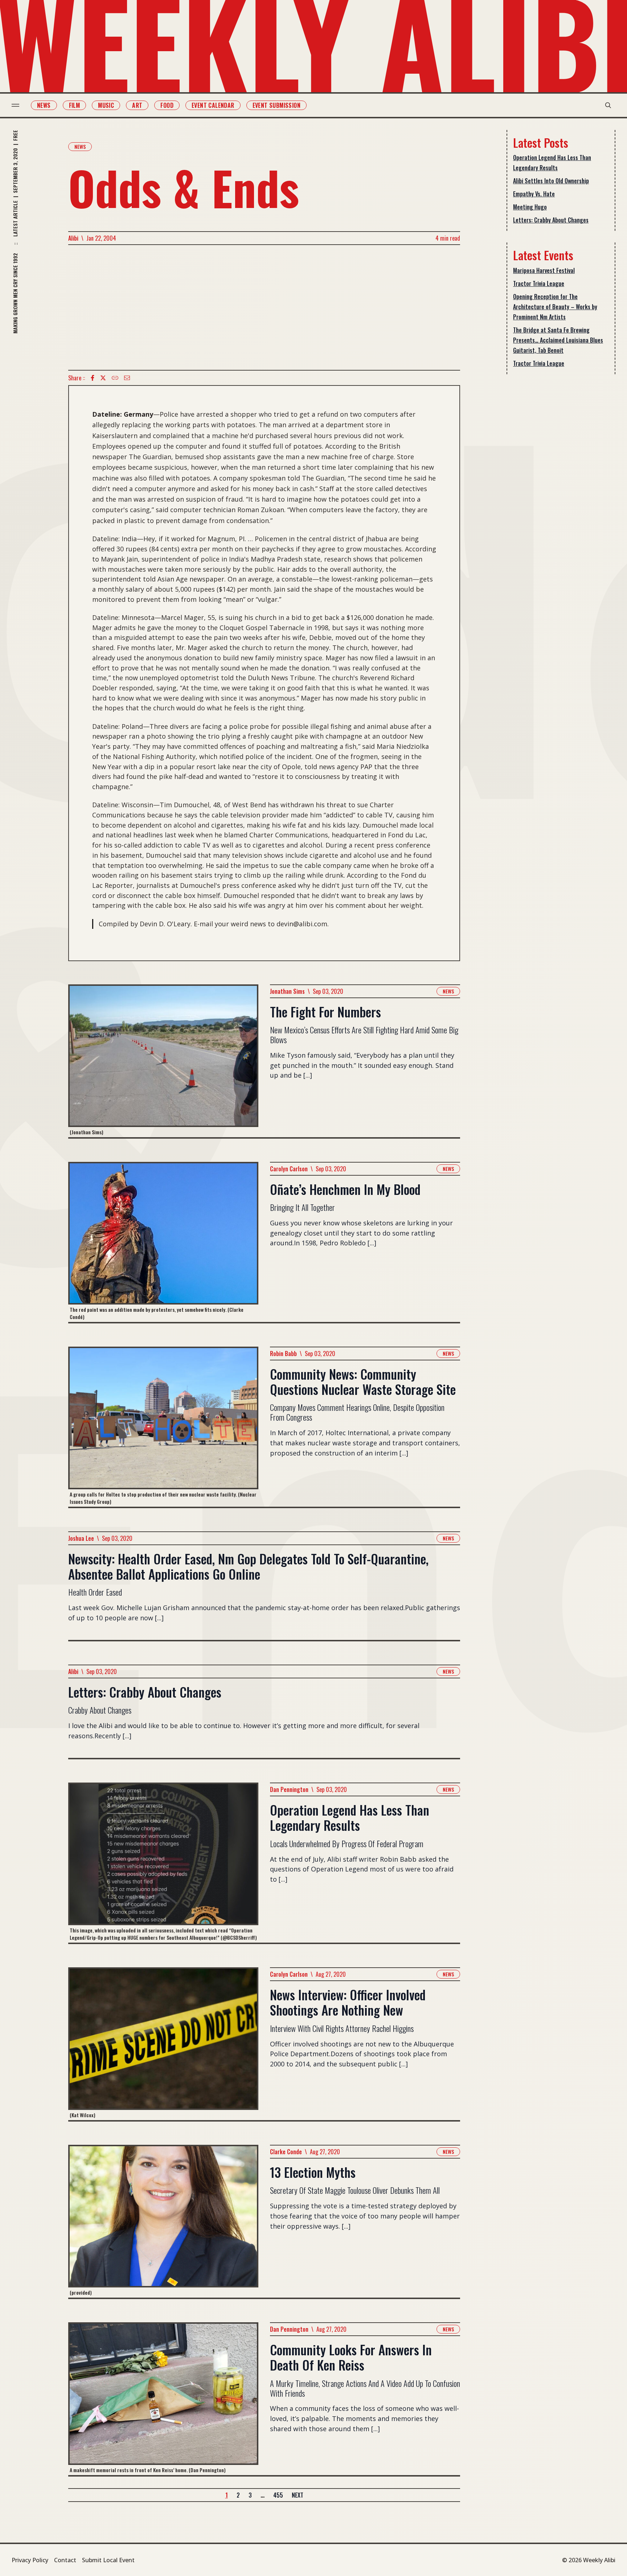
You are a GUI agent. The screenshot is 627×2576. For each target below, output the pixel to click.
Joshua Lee (81, 1538)
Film (75, 105)
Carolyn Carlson (289, 1169)
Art (137, 105)
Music (106, 105)
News (44, 105)
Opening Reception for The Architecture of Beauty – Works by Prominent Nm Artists (555, 307)
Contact (65, 2560)
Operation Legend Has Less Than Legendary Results (552, 163)
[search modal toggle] (608, 105)
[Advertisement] (264, 307)
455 (278, 2495)
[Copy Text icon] (115, 378)
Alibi (73, 238)
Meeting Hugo (530, 207)
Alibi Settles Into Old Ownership (551, 181)
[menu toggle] (15, 105)
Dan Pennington (289, 1789)
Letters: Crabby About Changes (551, 220)
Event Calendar (213, 105)
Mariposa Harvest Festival (544, 270)
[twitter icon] (103, 378)
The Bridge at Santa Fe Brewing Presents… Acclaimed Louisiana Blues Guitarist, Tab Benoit (558, 340)
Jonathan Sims (287, 991)
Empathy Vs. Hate (534, 194)
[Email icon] (127, 378)
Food (167, 105)
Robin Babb (283, 1354)
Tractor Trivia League (539, 283)
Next (298, 2495)
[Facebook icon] (93, 378)
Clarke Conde (286, 2152)
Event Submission (276, 105)
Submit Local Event (108, 2560)
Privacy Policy (30, 2560)
